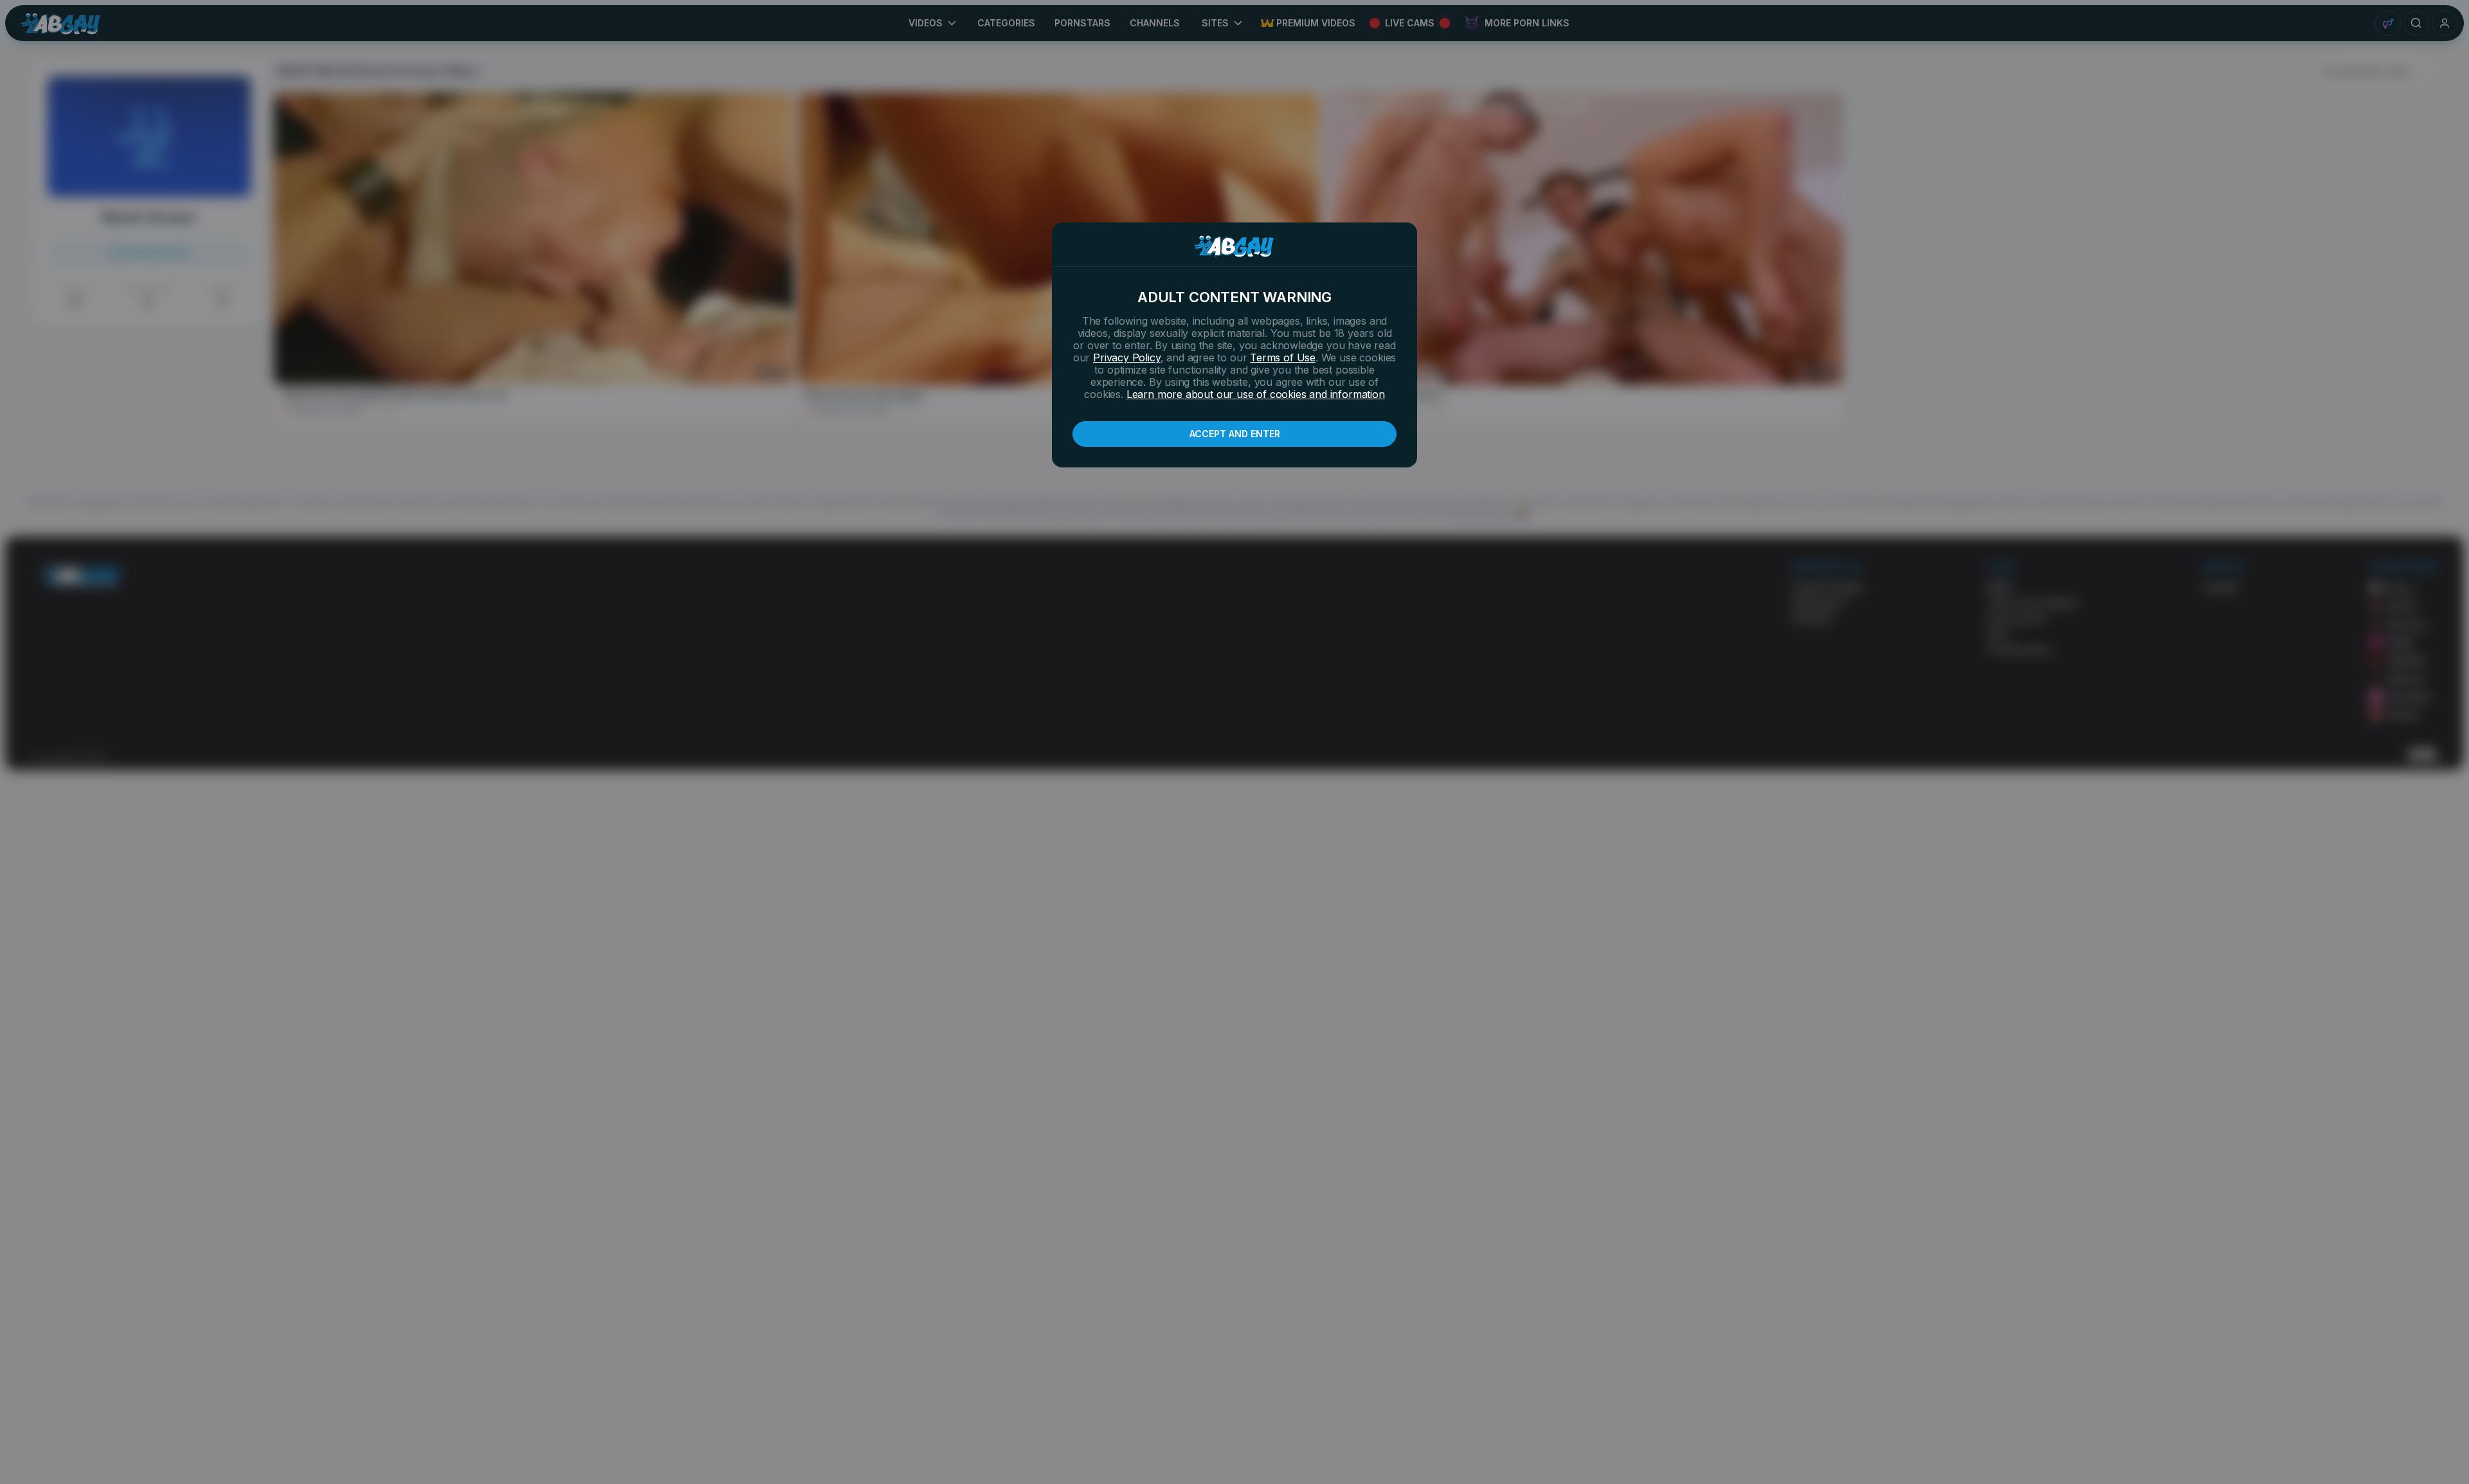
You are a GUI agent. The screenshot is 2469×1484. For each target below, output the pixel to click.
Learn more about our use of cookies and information (1256, 394)
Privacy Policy (1126, 357)
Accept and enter (1235, 434)
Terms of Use (1283, 357)
